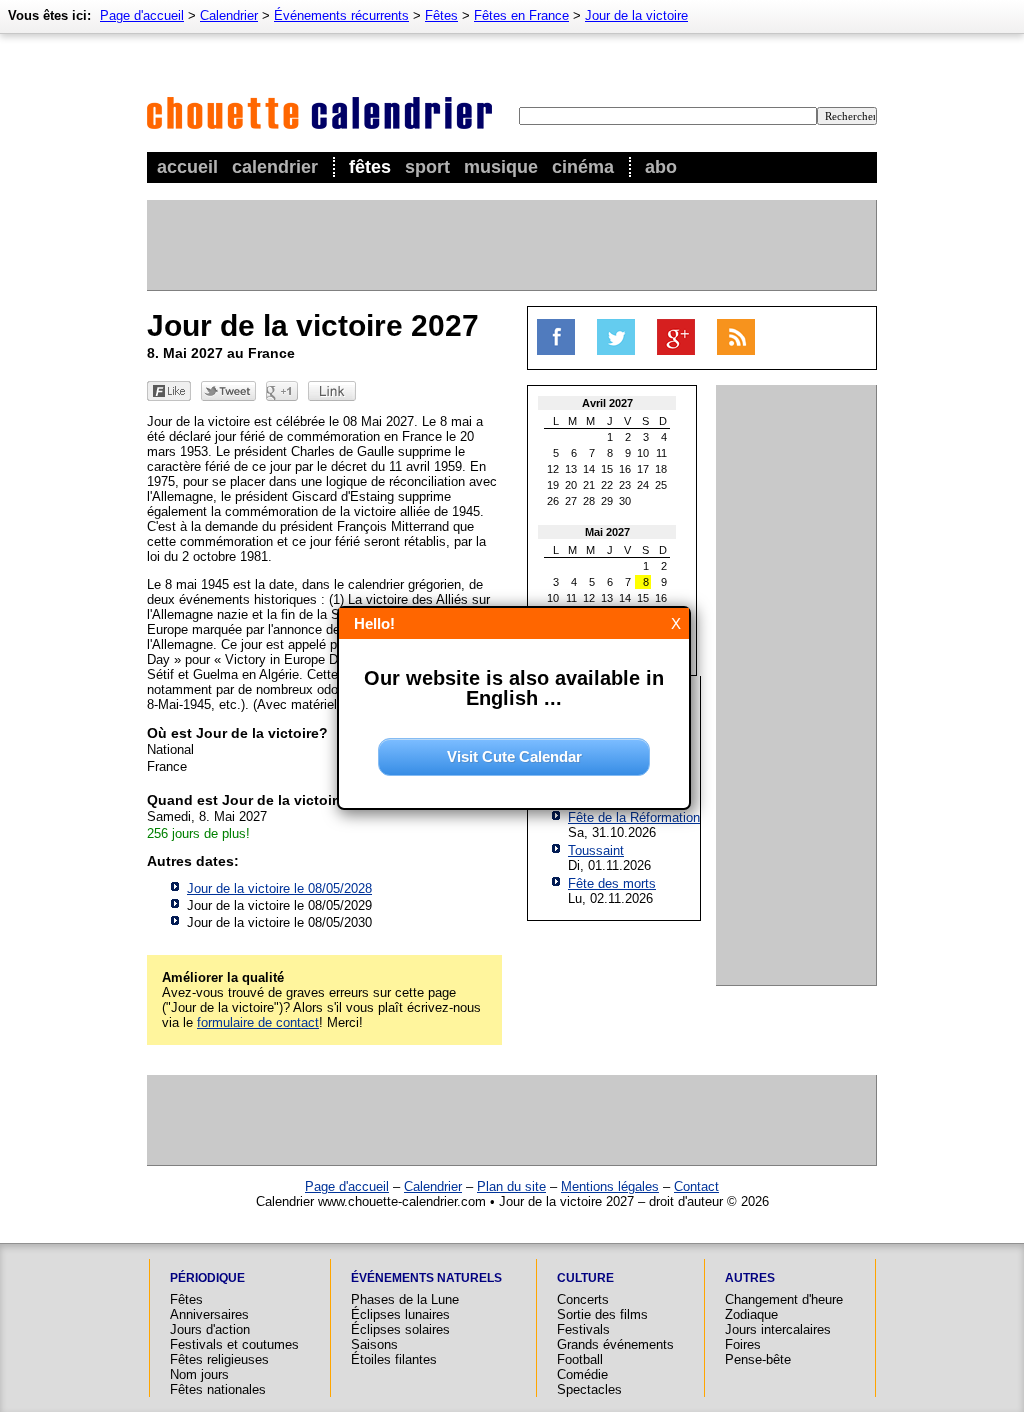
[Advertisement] (511, 245)
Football (580, 1359)
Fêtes (370, 167)
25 (661, 485)
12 (553, 469)
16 (625, 469)
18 (661, 469)
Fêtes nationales (218, 1389)
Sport (427, 167)
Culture (585, 1278)
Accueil (187, 167)
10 (643, 453)
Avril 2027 (607, 403)
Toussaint (596, 850)
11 (661, 453)
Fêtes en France (521, 15)
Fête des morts (612, 883)
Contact (696, 1186)
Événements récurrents (341, 15)
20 (571, 485)
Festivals (583, 1329)
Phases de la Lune (405, 1299)
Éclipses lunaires (400, 1314)
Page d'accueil (142, 15)
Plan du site (511, 1186)
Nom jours (199, 1374)
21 (589, 485)
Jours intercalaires (778, 1329)
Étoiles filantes (394, 1359)
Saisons (374, 1344)
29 (607, 501)
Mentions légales (610, 1186)
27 (571, 501)
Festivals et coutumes (234, 1344)
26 (553, 501)
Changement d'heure (784, 1299)
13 (571, 469)
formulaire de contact (258, 1022)
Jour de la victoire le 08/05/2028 (279, 888)
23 (625, 485)
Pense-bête (758, 1359)
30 (625, 501)
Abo (661, 167)
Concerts (583, 1299)
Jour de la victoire (636, 15)
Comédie (582, 1374)
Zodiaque (751, 1314)
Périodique (207, 1278)
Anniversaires (209, 1314)
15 (607, 469)
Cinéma (583, 167)
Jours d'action (210, 1329)
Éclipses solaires (400, 1329)
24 (643, 485)
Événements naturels (426, 1278)
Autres (750, 1278)
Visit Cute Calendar (514, 756)
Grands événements (615, 1344)
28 (589, 501)
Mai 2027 (607, 532)
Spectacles (589, 1389)
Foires (743, 1344)
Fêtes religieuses (219, 1359)
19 (553, 485)
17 (643, 469)
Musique (501, 167)
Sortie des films (602, 1314)
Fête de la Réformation (634, 817)
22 (607, 485)
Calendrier (275, 167)
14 (589, 469)
